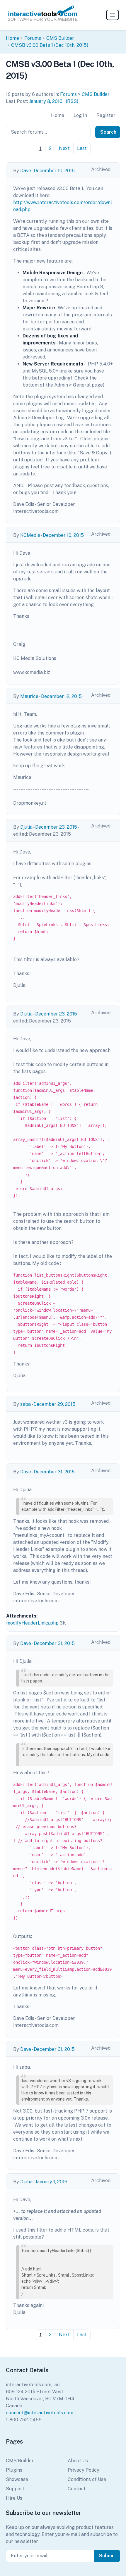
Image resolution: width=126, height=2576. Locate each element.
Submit (107, 2556)
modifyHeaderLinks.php (32, 1623)
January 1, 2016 (51, 2182)
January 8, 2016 (46, 101)
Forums (33, 38)
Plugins (14, 2470)
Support (15, 2489)
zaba (25, 1404)
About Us (78, 2461)
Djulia (26, 827)
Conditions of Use (87, 2479)
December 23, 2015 (56, 827)
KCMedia (30, 535)
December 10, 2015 (54, 171)
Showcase (17, 2479)
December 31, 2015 (54, 1472)
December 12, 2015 (61, 696)
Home (12, 38)
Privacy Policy (84, 2470)
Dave (26, 171)
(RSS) (72, 101)
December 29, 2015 (54, 1404)
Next (64, 148)
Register (106, 115)
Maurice (29, 696)
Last (82, 148)
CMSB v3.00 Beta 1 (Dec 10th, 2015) (50, 45)
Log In (80, 115)
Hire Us (14, 2498)
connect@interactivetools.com (40, 2413)
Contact (77, 2489)
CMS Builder (60, 38)
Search (108, 132)
